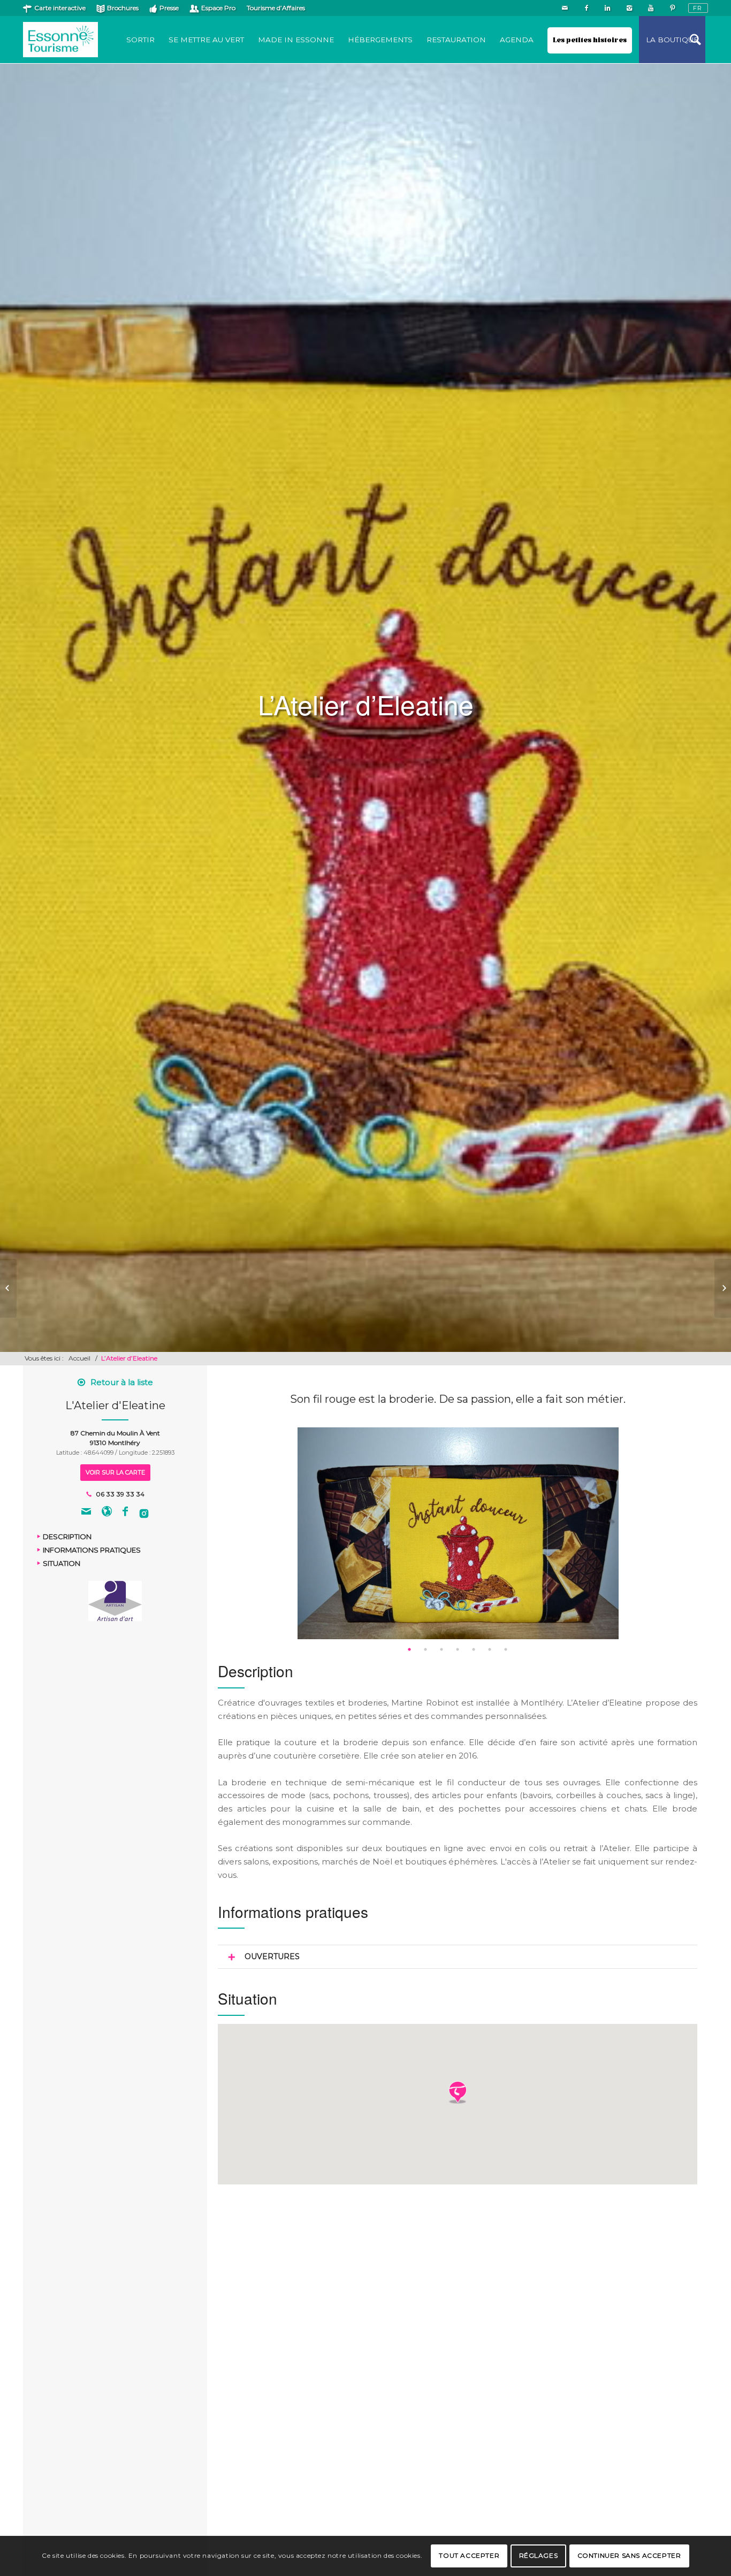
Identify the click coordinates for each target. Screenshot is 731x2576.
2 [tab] (425, 1649)
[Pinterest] (672, 8)
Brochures (123, 8)
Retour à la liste (122, 1382)
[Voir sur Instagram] (144, 1513)
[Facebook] (586, 8)
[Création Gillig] (8, 1288)
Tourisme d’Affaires (276, 8)
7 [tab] (506, 1649)
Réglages (539, 2555)
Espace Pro (218, 8)
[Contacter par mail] (86, 1513)
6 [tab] (490, 1649)
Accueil (79, 1358)
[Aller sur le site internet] (107, 1513)
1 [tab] (409, 1649)
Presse (169, 8)
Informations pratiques (92, 1550)
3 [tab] (441, 1649)
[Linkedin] (608, 8)
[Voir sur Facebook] (125, 1513)
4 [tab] (458, 1649)
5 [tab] (474, 1649)
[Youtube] (650, 8)
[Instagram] (629, 8)
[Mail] (565, 8)
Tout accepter (469, 2555)
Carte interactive (60, 8)
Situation (62, 1563)
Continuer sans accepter (629, 2555)
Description (67, 1537)
